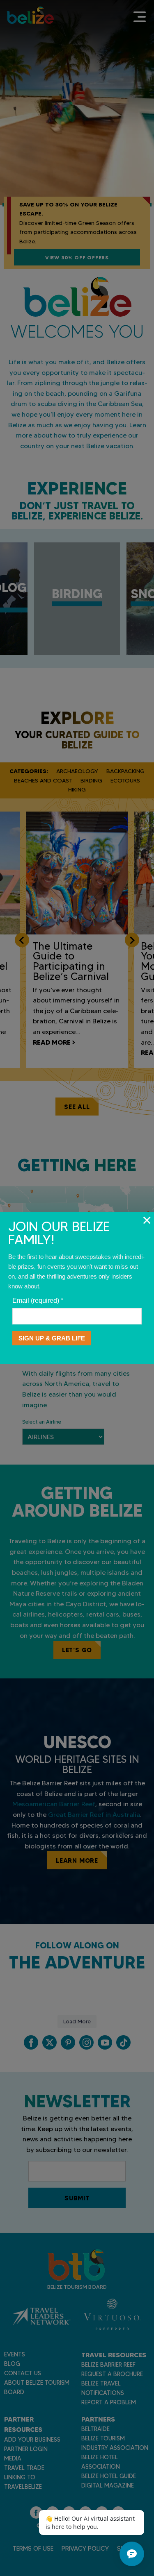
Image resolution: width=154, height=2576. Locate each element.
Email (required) (38, 1300)
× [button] (147, 1220)
